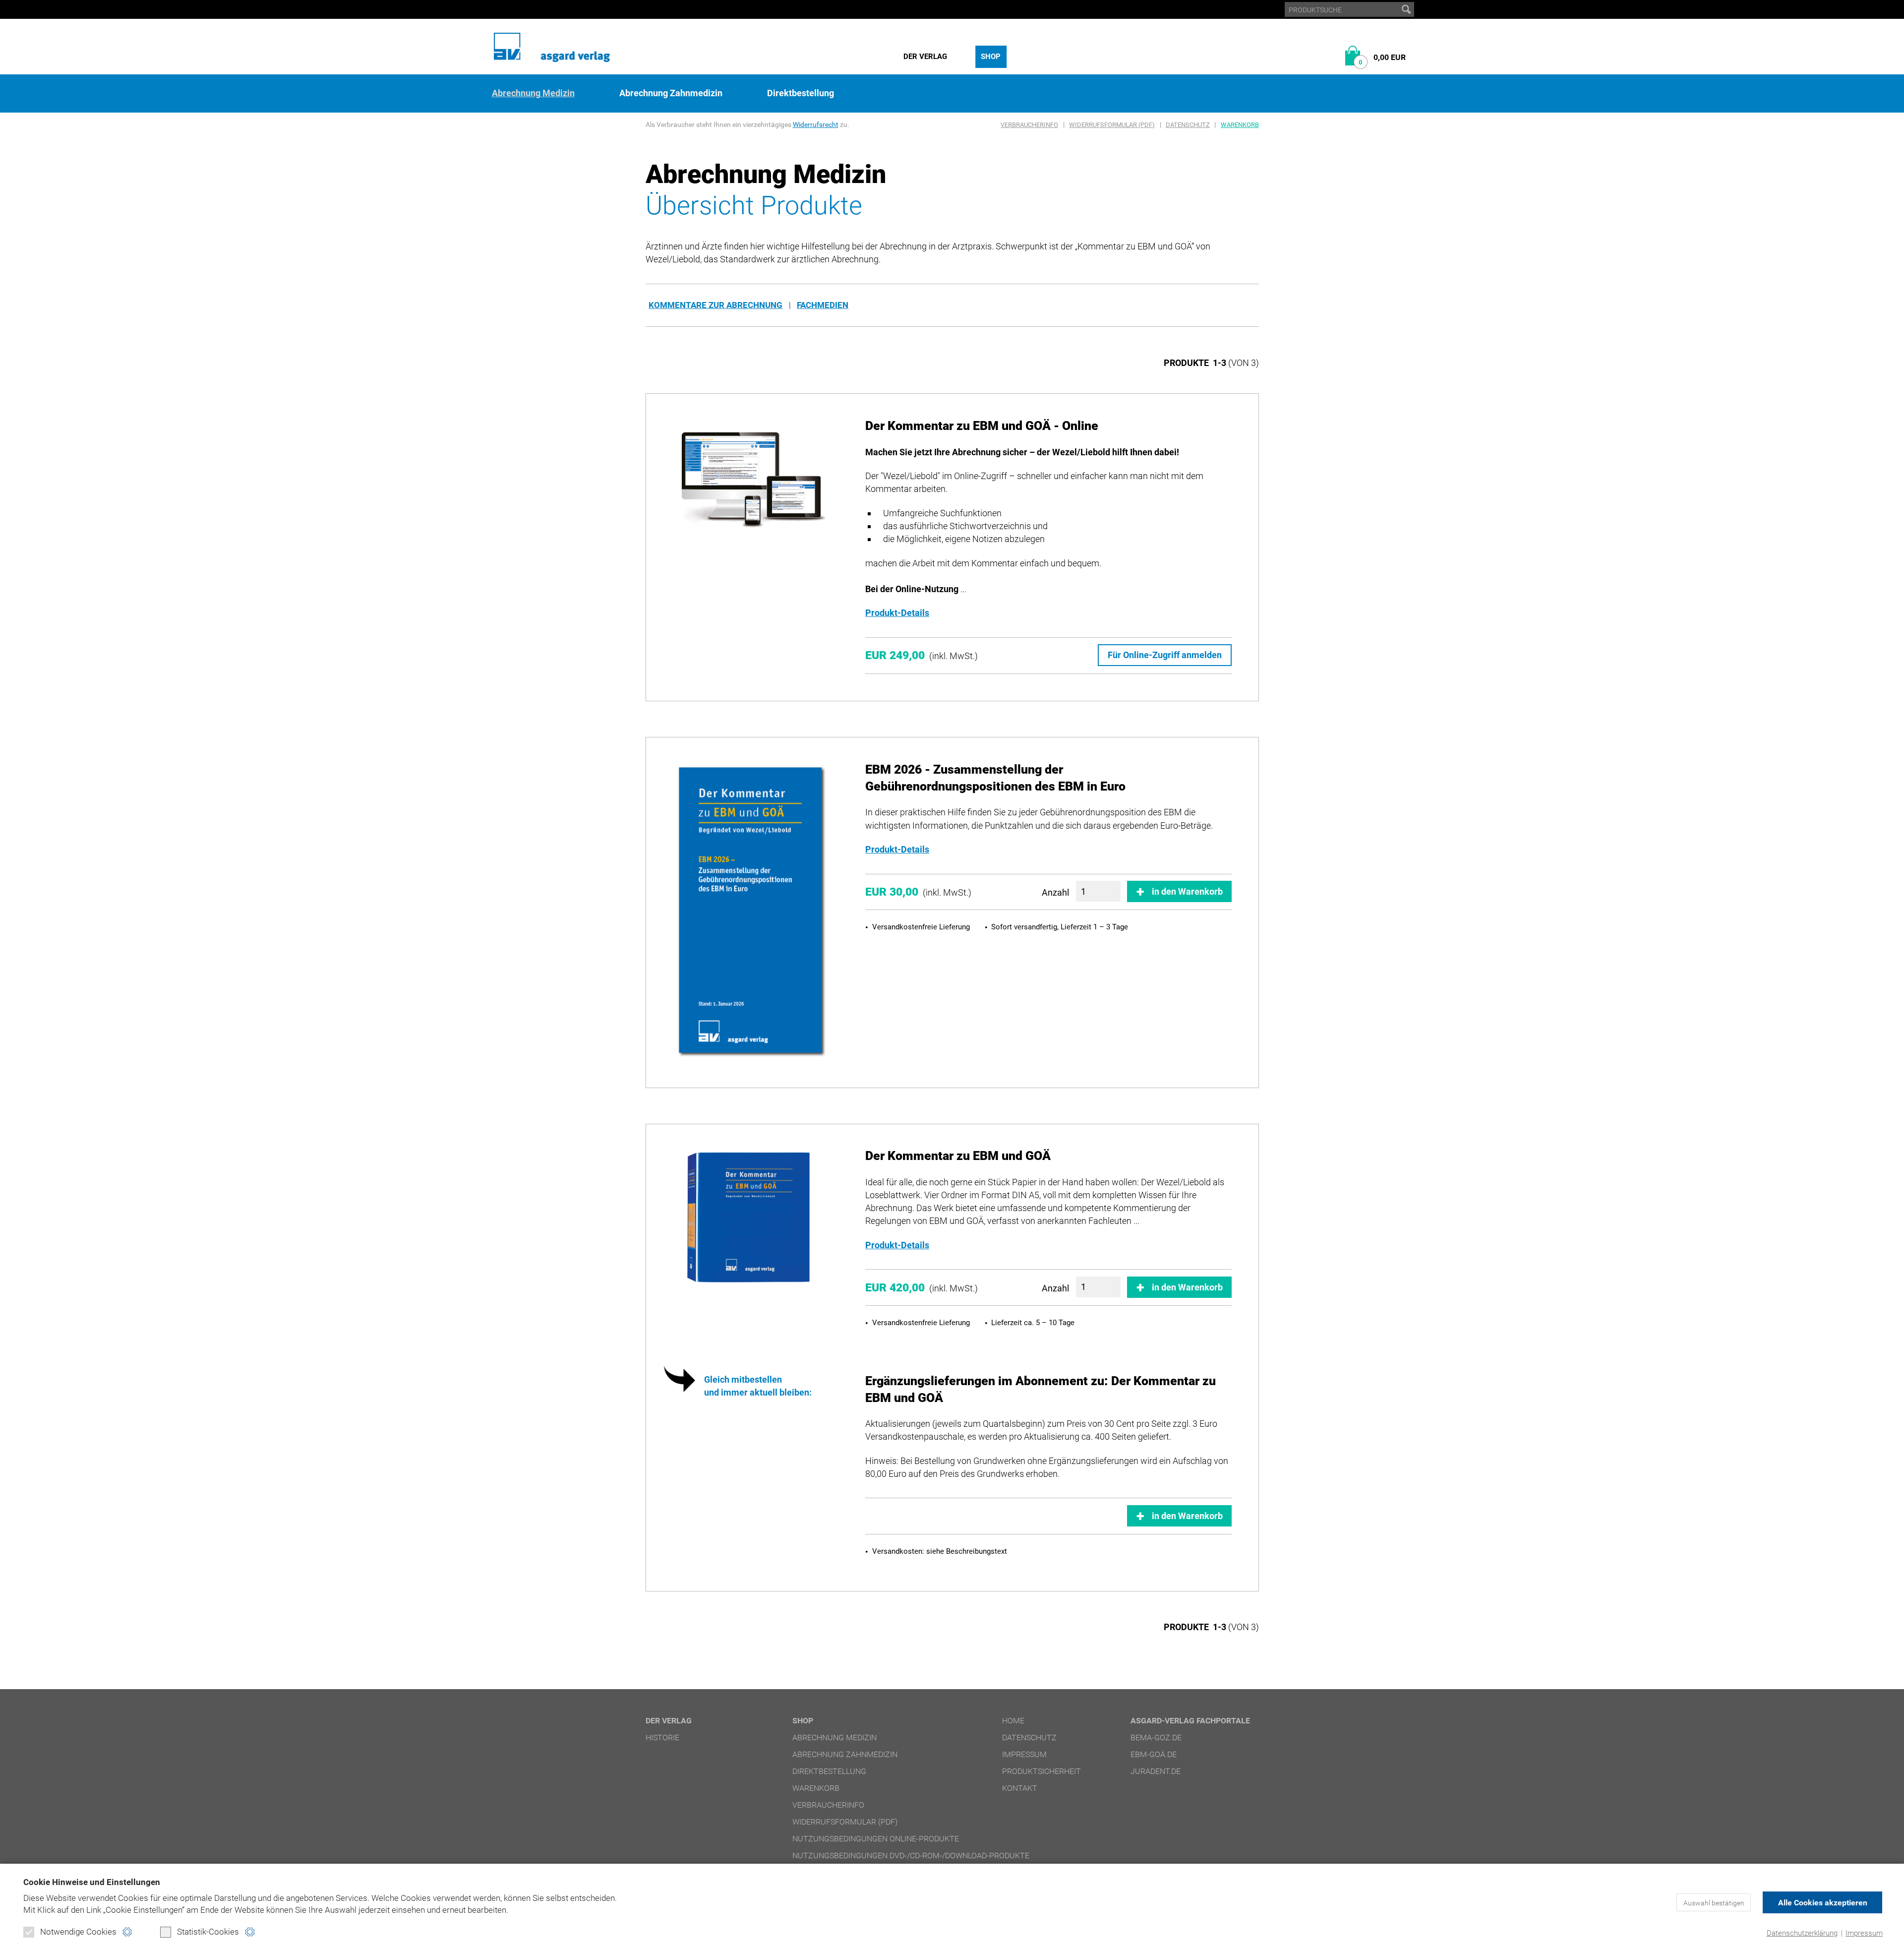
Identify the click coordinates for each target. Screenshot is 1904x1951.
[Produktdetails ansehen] (751, 481)
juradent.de (1156, 1771)
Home (1013, 1721)
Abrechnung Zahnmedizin (671, 93)
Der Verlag (925, 57)
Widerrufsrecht (816, 124)
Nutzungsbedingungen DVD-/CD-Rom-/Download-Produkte (911, 1856)
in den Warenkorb (1187, 891)
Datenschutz (1188, 125)
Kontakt (1020, 1788)
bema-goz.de (1156, 1738)
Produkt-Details (897, 613)
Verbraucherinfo (1029, 125)
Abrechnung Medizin (533, 93)
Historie (662, 1738)
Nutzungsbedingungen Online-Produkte (876, 1839)
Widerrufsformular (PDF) (1112, 125)
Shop (991, 57)
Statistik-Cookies (208, 1932)
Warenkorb (1240, 125)
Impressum (1864, 1933)
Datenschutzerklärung (1802, 1933)
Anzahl (1055, 892)
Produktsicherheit (1041, 1771)
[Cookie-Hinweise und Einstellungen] (127, 1932)
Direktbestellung (801, 93)
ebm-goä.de (1154, 1754)
